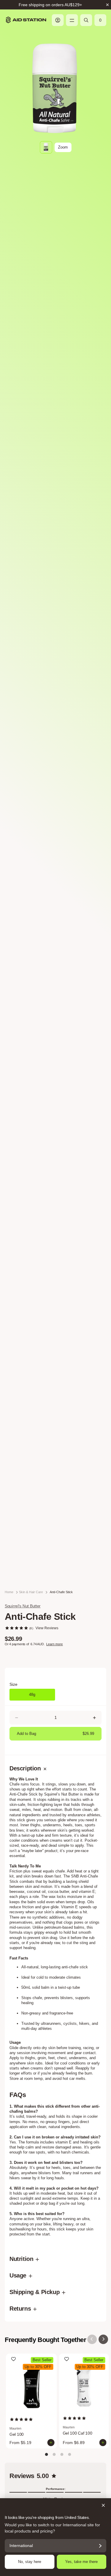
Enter (56, 1335)
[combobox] (22, 1280)
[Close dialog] (101, 1200)
